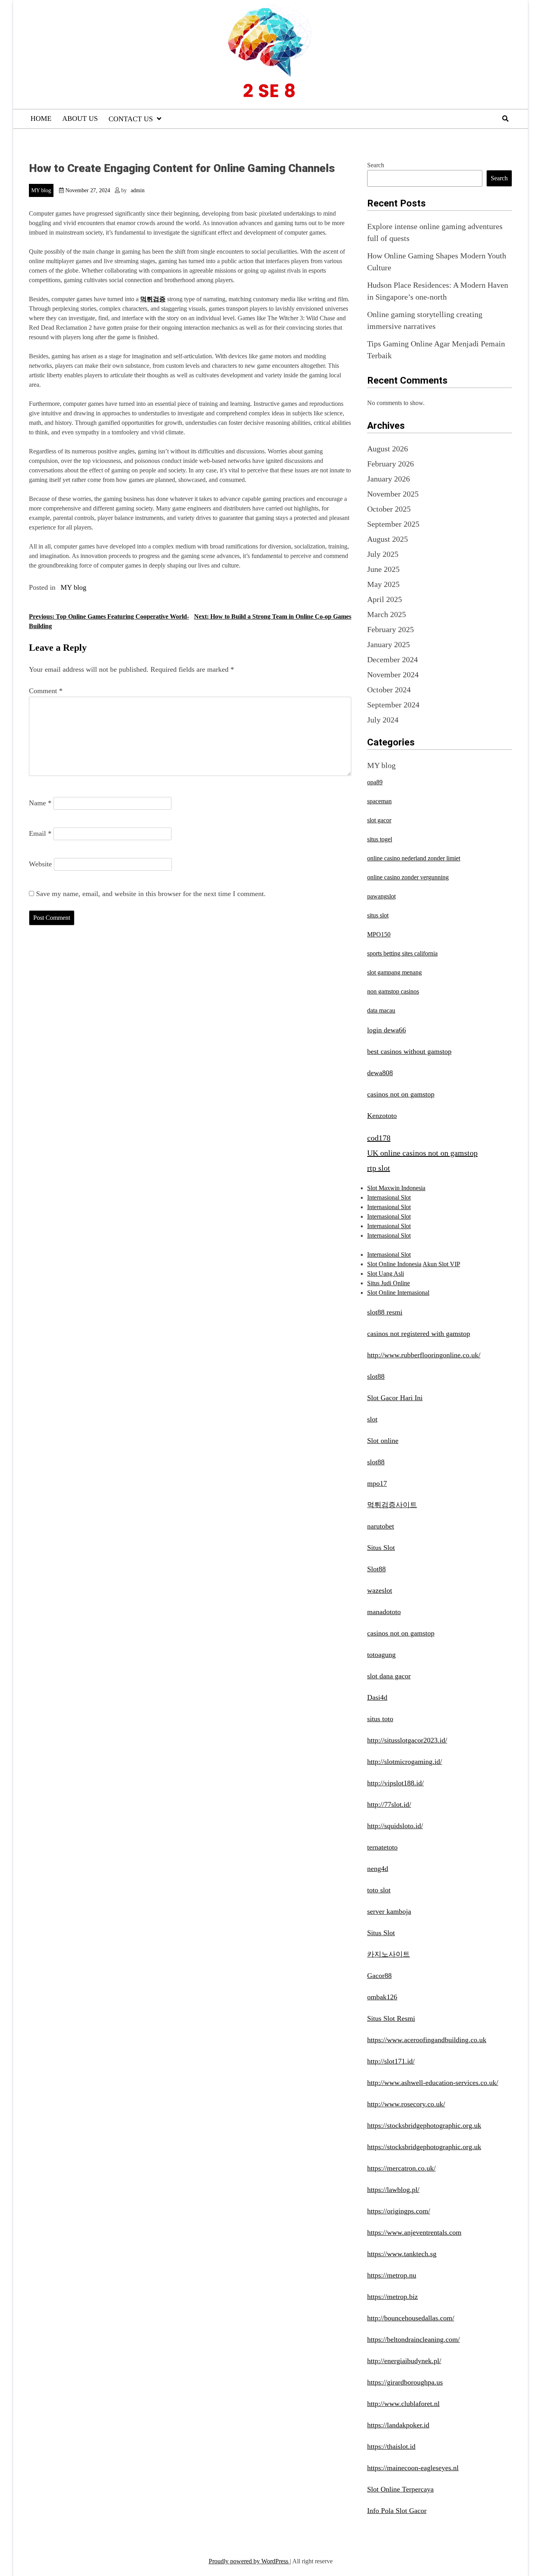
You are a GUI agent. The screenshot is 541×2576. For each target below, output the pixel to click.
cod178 (379, 1138)
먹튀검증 (153, 299)
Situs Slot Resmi (391, 2018)
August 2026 (388, 449)
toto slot (379, 1890)
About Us (80, 118)
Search (376, 165)
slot (372, 1419)
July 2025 (383, 554)
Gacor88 (379, 1976)
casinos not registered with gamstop (419, 1334)
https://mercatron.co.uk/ (401, 2168)
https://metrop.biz (392, 2297)
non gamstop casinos (393, 991)
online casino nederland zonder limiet (414, 858)
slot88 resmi (385, 1312)
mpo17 (377, 1483)
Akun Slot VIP (441, 1264)
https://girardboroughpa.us (405, 2382)
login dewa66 (387, 1030)
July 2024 (383, 720)
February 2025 (391, 629)
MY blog (41, 190)
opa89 (375, 782)
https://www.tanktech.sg (402, 2254)
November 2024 (393, 675)
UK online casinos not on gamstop (422, 1153)
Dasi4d (377, 1697)
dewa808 (380, 1073)
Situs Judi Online (389, 1283)
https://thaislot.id (391, 2446)
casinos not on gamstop (401, 1094)
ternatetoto (382, 1847)
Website (40, 864)
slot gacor (379, 820)
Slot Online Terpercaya (400, 2489)
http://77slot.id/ (389, 1804)
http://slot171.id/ (391, 2061)
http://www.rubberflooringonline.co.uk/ (424, 1355)
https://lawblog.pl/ (393, 2190)
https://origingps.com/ (399, 2211)
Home (41, 118)
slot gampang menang (394, 972)
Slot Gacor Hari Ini (395, 1398)
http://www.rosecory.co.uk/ (406, 2104)
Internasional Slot (389, 1197)
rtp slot (379, 1168)
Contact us (131, 119)
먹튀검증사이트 (392, 1505)
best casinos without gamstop (409, 1051)
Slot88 (376, 1569)
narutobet (381, 1526)
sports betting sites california (402, 953)
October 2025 (389, 509)
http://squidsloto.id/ (395, 1826)
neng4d (378, 1869)
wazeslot (380, 1590)
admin (138, 190)
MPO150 (379, 934)
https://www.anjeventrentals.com (414, 2232)
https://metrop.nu (392, 2275)
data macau (381, 1010)
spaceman (379, 801)
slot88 (376, 1376)
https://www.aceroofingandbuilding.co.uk (427, 2040)
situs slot (378, 915)
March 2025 (387, 614)
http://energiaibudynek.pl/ (404, 2361)
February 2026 (391, 464)
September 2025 (393, 524)
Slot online (383, 1441)
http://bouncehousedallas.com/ (411, 2318)
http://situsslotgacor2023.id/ (407, 1740)
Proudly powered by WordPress (249, 2561)
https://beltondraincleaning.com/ (413, 2339)
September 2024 (393, 705)
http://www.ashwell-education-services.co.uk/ (433, 2083)
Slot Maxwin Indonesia (396, 1188)
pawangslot (381, 896)
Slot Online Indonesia (394, 1264)
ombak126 (382, 1997)
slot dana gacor (389, 1676)
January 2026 (389, 479)
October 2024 (389, 690)
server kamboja (389, 1911)
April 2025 (385, 599)
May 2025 (383, 584)
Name (40, 803)
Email (40, 833)
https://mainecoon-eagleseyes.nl (413, 2468)
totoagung (381, 1655)
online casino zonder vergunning (408, 877)
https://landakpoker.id (398, 2425)
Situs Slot (381, 1548)
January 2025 (389, 644)
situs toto (380, 1719)
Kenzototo (382, 1116)
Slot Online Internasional (398, 1293)
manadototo (384, 1612)
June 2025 (383, 569)
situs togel (380, 839)
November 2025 (393, 494)
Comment (46, 691)
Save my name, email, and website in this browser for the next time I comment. (151, 894)
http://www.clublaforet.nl (403, 2404)
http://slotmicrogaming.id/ (405, 1762)
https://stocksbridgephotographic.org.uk (424, 2125)
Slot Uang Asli (386, 1274)
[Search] (505, 119)
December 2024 (392, 659)
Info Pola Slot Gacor (397, 2511)
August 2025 (388, 539)
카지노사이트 (389, 1954)
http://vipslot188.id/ (395, 1783)
